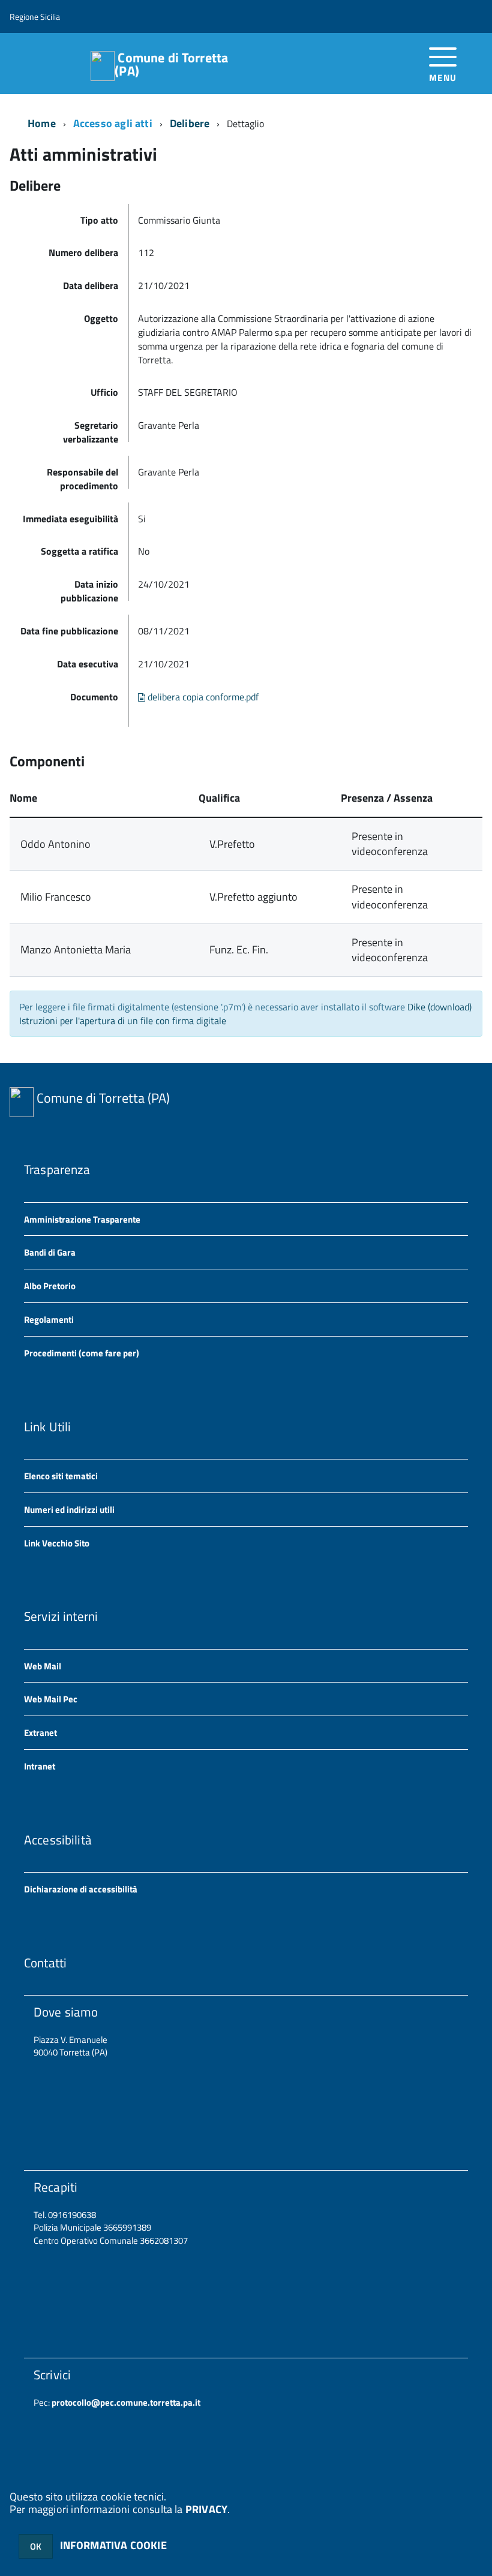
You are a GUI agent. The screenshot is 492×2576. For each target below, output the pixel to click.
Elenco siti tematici (61, 1476)
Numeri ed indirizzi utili (69, 1510)
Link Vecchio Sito (57, 1543)
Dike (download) (439, 1007)
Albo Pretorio (50, 1286)
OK (36, 2546)
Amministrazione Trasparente (82, 1219)
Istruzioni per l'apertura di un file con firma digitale (123, 1021)
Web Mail (43, 1666)
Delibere (190, 123)
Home (42, 123)
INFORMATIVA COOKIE (113, 2545)
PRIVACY (206, 2509)
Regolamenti (49, 1319)
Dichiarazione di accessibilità (81, 1889)
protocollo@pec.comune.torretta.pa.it (125, 2402)
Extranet (40, 1733)
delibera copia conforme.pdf (202, 697)
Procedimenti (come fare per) (82, 1353)
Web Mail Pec (51, 1699)
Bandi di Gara (50, 1252)
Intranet (40, 1766)
